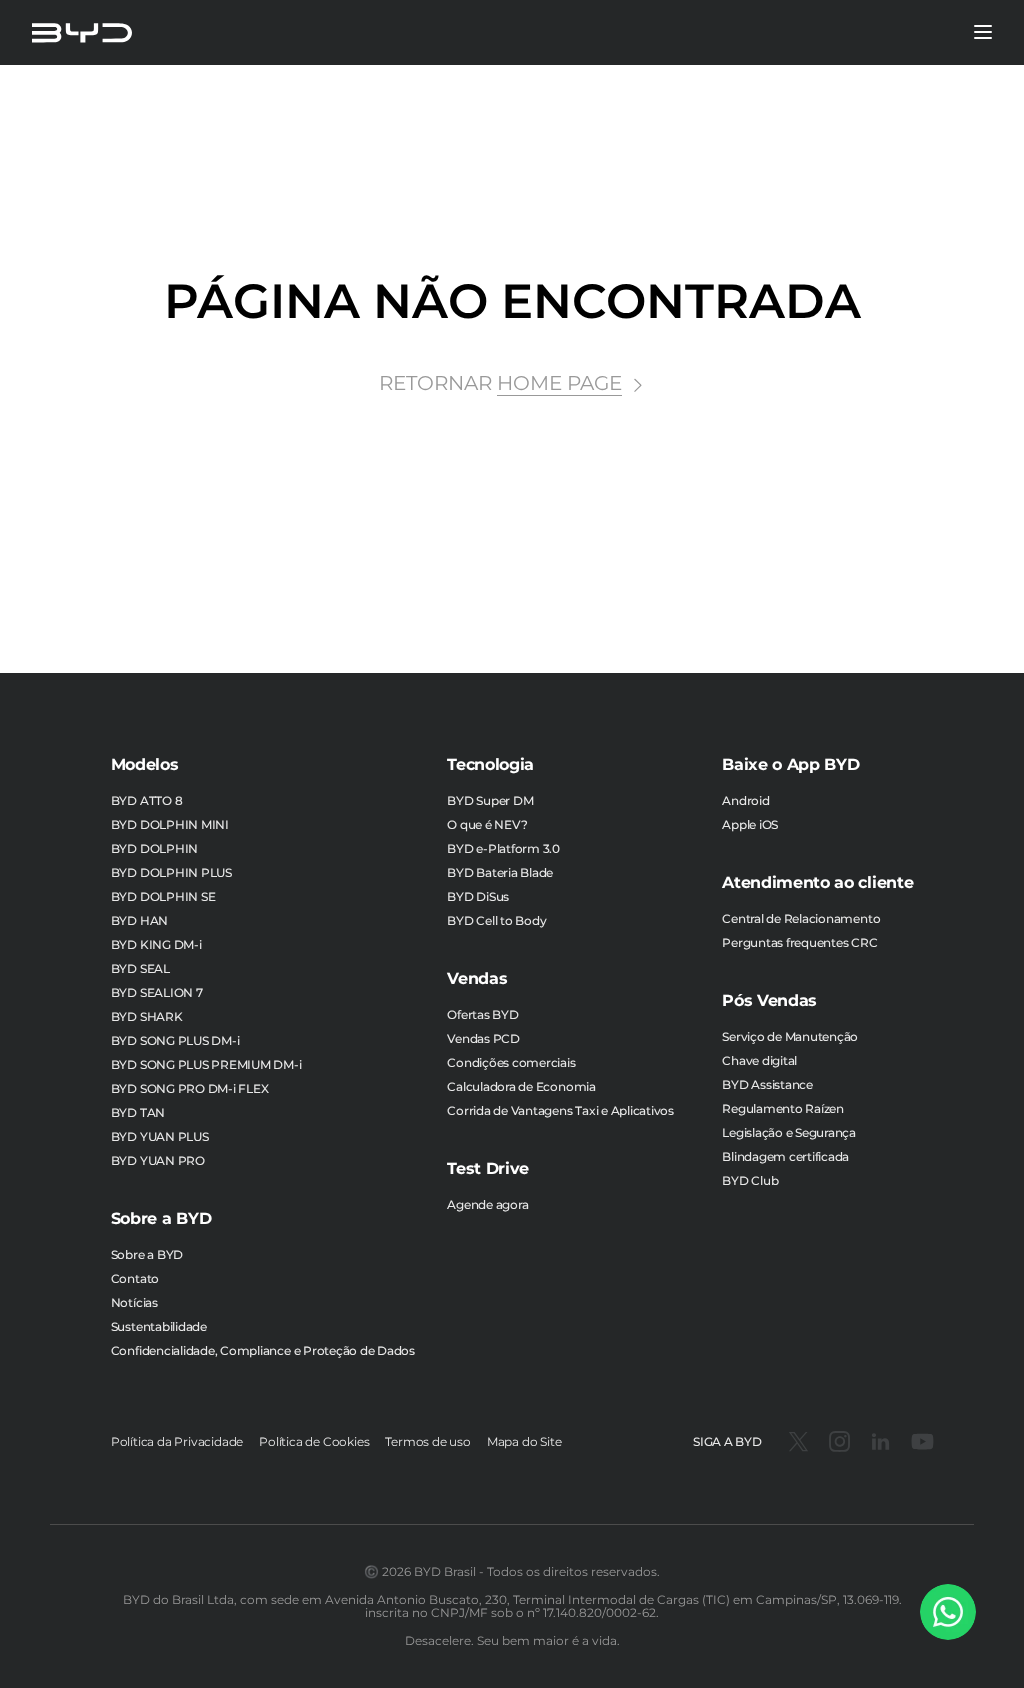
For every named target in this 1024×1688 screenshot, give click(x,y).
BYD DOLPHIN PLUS (171, 872)
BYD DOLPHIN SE (163, 896)
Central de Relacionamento (801, 918)
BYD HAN (139, 920)
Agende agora (487, 1204)
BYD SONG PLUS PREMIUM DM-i (206, 1064)
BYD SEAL (140, 968)
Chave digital (759, 1060)
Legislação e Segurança (789, 1132)
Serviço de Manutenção (790, 1036)
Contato (135, 1278)
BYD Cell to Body (496, 920)
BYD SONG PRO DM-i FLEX (190, 1088)
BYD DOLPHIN (154, 848)
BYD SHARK (147, 1016)
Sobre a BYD (147, 1254)
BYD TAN (138, 1112)
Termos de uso (427, 1441)
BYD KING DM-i (156, 944)
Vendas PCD (483, 1038)
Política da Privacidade (177, 1441)
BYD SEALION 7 (157, 992)
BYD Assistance (767, 1084)
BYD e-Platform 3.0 (503, 848)
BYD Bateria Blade (500, 872)
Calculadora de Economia (521, 1086)
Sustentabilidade (159, 1326)
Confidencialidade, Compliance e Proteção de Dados (263, 1350)
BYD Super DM (490, 800)
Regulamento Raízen (783, 1108)
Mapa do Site (524, 1441)
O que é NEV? (487, 824)
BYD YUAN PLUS (160, 1136)
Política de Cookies (314, 1441)
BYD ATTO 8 (147, 800)
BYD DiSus (478, 896)
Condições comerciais (511, 1062)
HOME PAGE (559, 383)
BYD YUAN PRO (158, 1160)
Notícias (134, 1302)
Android (745, 800)
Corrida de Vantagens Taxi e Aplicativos (560, 1110)
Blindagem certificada (785, 1156)
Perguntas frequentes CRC (799, 942)
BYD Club (750, 1180)
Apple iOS (750, 824)
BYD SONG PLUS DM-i (175, 1040)
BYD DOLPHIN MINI (170, 824)
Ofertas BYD (482, 1014)
